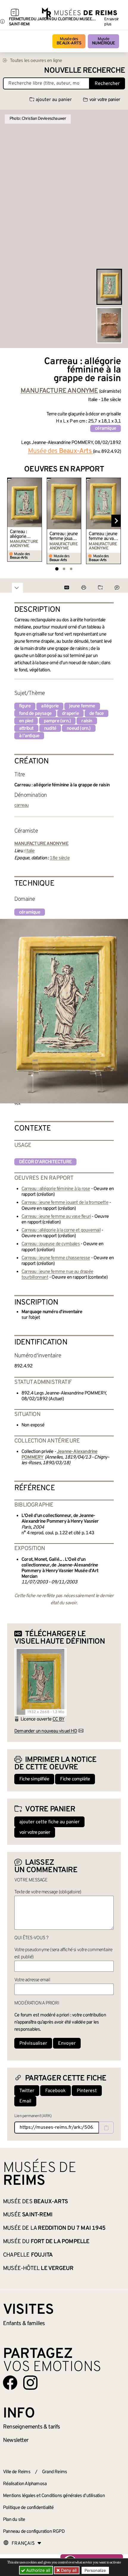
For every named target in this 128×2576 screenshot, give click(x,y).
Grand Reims (54, 2472)
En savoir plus (111, 22)
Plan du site (14, 2520)
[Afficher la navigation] (15, 13)
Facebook (56, 2091)
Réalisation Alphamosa (25, 2484)
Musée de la (54, 2228)
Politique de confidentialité (28, 2508)
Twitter (27, 2091)
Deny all (68, 2570)
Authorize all (38, 2570)
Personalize (95, 2570)
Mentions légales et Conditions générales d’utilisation (54, 2496)
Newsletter (16, 2440)
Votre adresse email (32, 1980)
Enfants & (24, 2324)
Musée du (46, 2242)
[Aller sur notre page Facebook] (10, 2383)
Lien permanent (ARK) (33, 2116)
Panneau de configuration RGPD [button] (34, 2532)
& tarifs (32, 2427)
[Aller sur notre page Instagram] (30, 2383)
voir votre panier (105, 100)
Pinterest (87, 2091)
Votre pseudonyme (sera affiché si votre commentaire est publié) (63, 1954)
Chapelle (28, 2255)
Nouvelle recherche (85, 71)
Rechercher (107, 84)
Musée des (69, 41)
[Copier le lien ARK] (106, 2128)
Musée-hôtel (38, 2268)
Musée (103, 41)
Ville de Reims (17, 2472)
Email (25, 2101)
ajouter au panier (54, 100)
